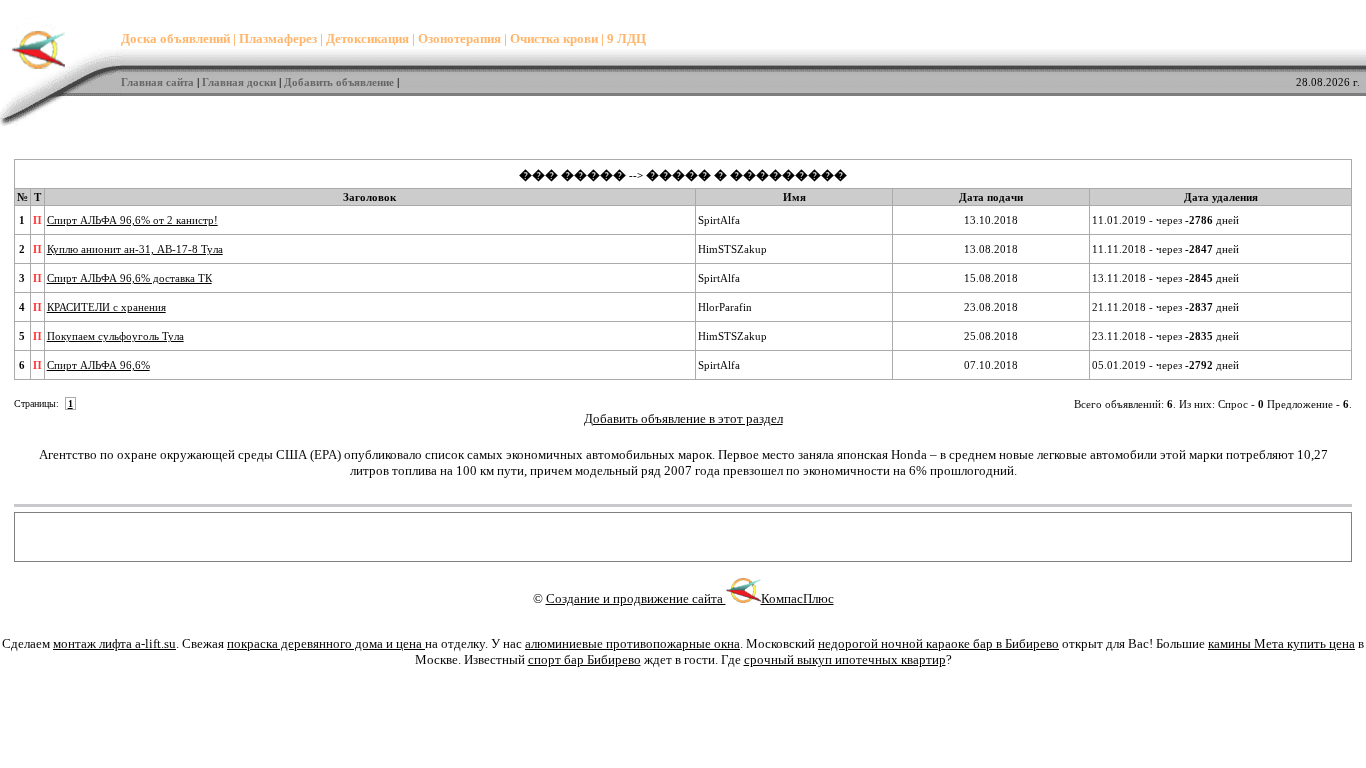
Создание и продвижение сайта (636, 598)
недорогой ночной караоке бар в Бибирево (938, 643)
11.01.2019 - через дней (1165, 220)
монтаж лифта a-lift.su (114, 643)
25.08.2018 (991, 336)
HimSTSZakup (732, 249)
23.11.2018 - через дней (1165, 336)
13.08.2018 (991, 249)
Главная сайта (157, 82)
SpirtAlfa (719, 220)
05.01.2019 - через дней (1165, 365)
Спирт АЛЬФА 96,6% (98, 365)
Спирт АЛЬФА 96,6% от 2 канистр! (132, 220)
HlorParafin (725, 307)
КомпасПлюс (797, 598)
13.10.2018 (991, 220)
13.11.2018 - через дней (1165, 278)
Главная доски (239, 82)
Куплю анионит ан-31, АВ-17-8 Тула (135, 249)
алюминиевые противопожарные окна (632, 643)
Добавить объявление (339, 82)
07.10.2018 (991, 365)
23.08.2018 (991, 307)
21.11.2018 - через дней (1165, 307)
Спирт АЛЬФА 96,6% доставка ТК (129, 278)
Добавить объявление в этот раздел (683, 418)
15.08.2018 (991, 278)
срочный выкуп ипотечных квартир (845, 659)
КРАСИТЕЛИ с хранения (106, 307)
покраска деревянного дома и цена (326, 643)
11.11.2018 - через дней (1165, 249)
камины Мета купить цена (1281, 643)
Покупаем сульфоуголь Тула (115, 336)
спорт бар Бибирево (584, 659)
